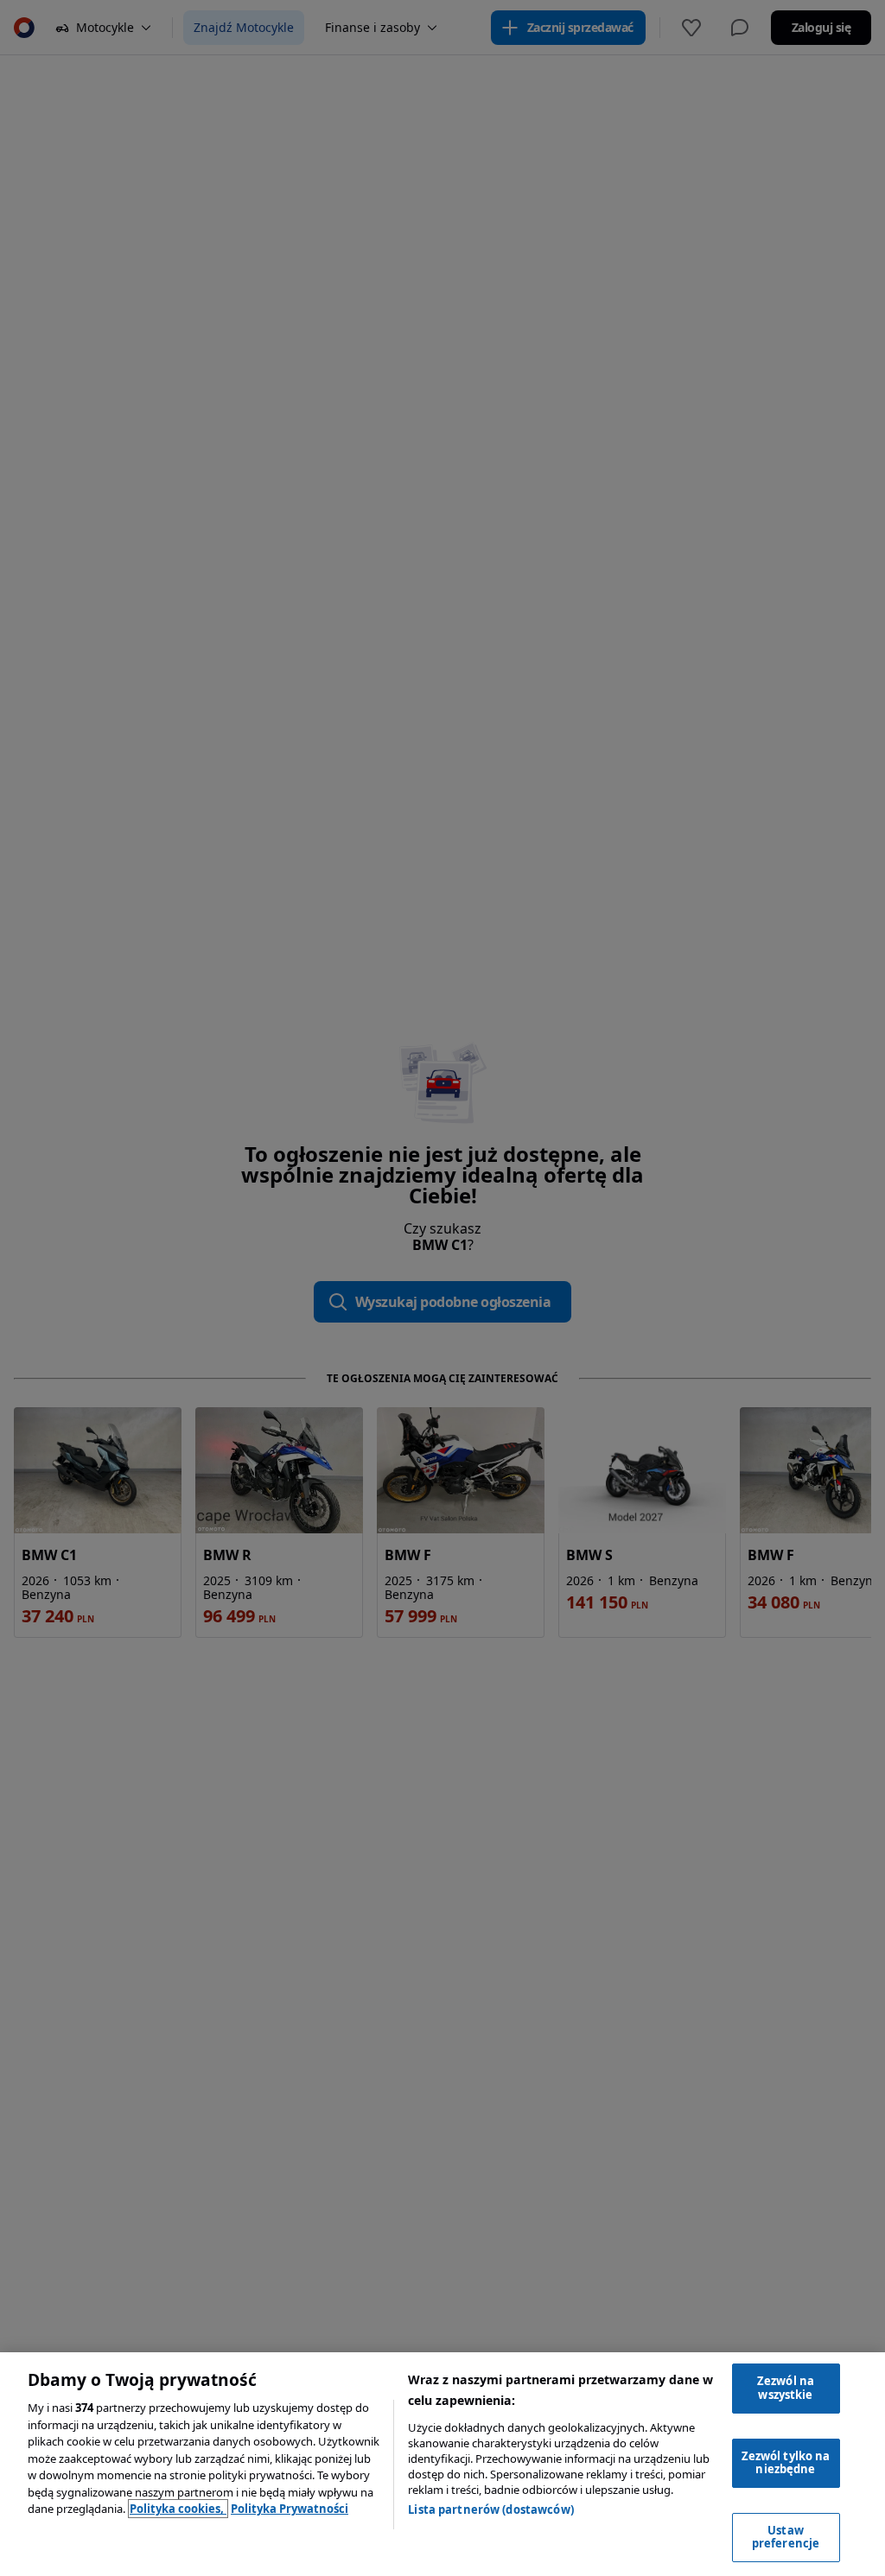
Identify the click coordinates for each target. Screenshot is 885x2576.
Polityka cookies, (178, 2509)
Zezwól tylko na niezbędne (786, 2463)
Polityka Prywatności (290, 2509)
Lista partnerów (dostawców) (491, 2509)
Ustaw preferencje (786, 2537)
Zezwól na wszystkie (786, 2388)
